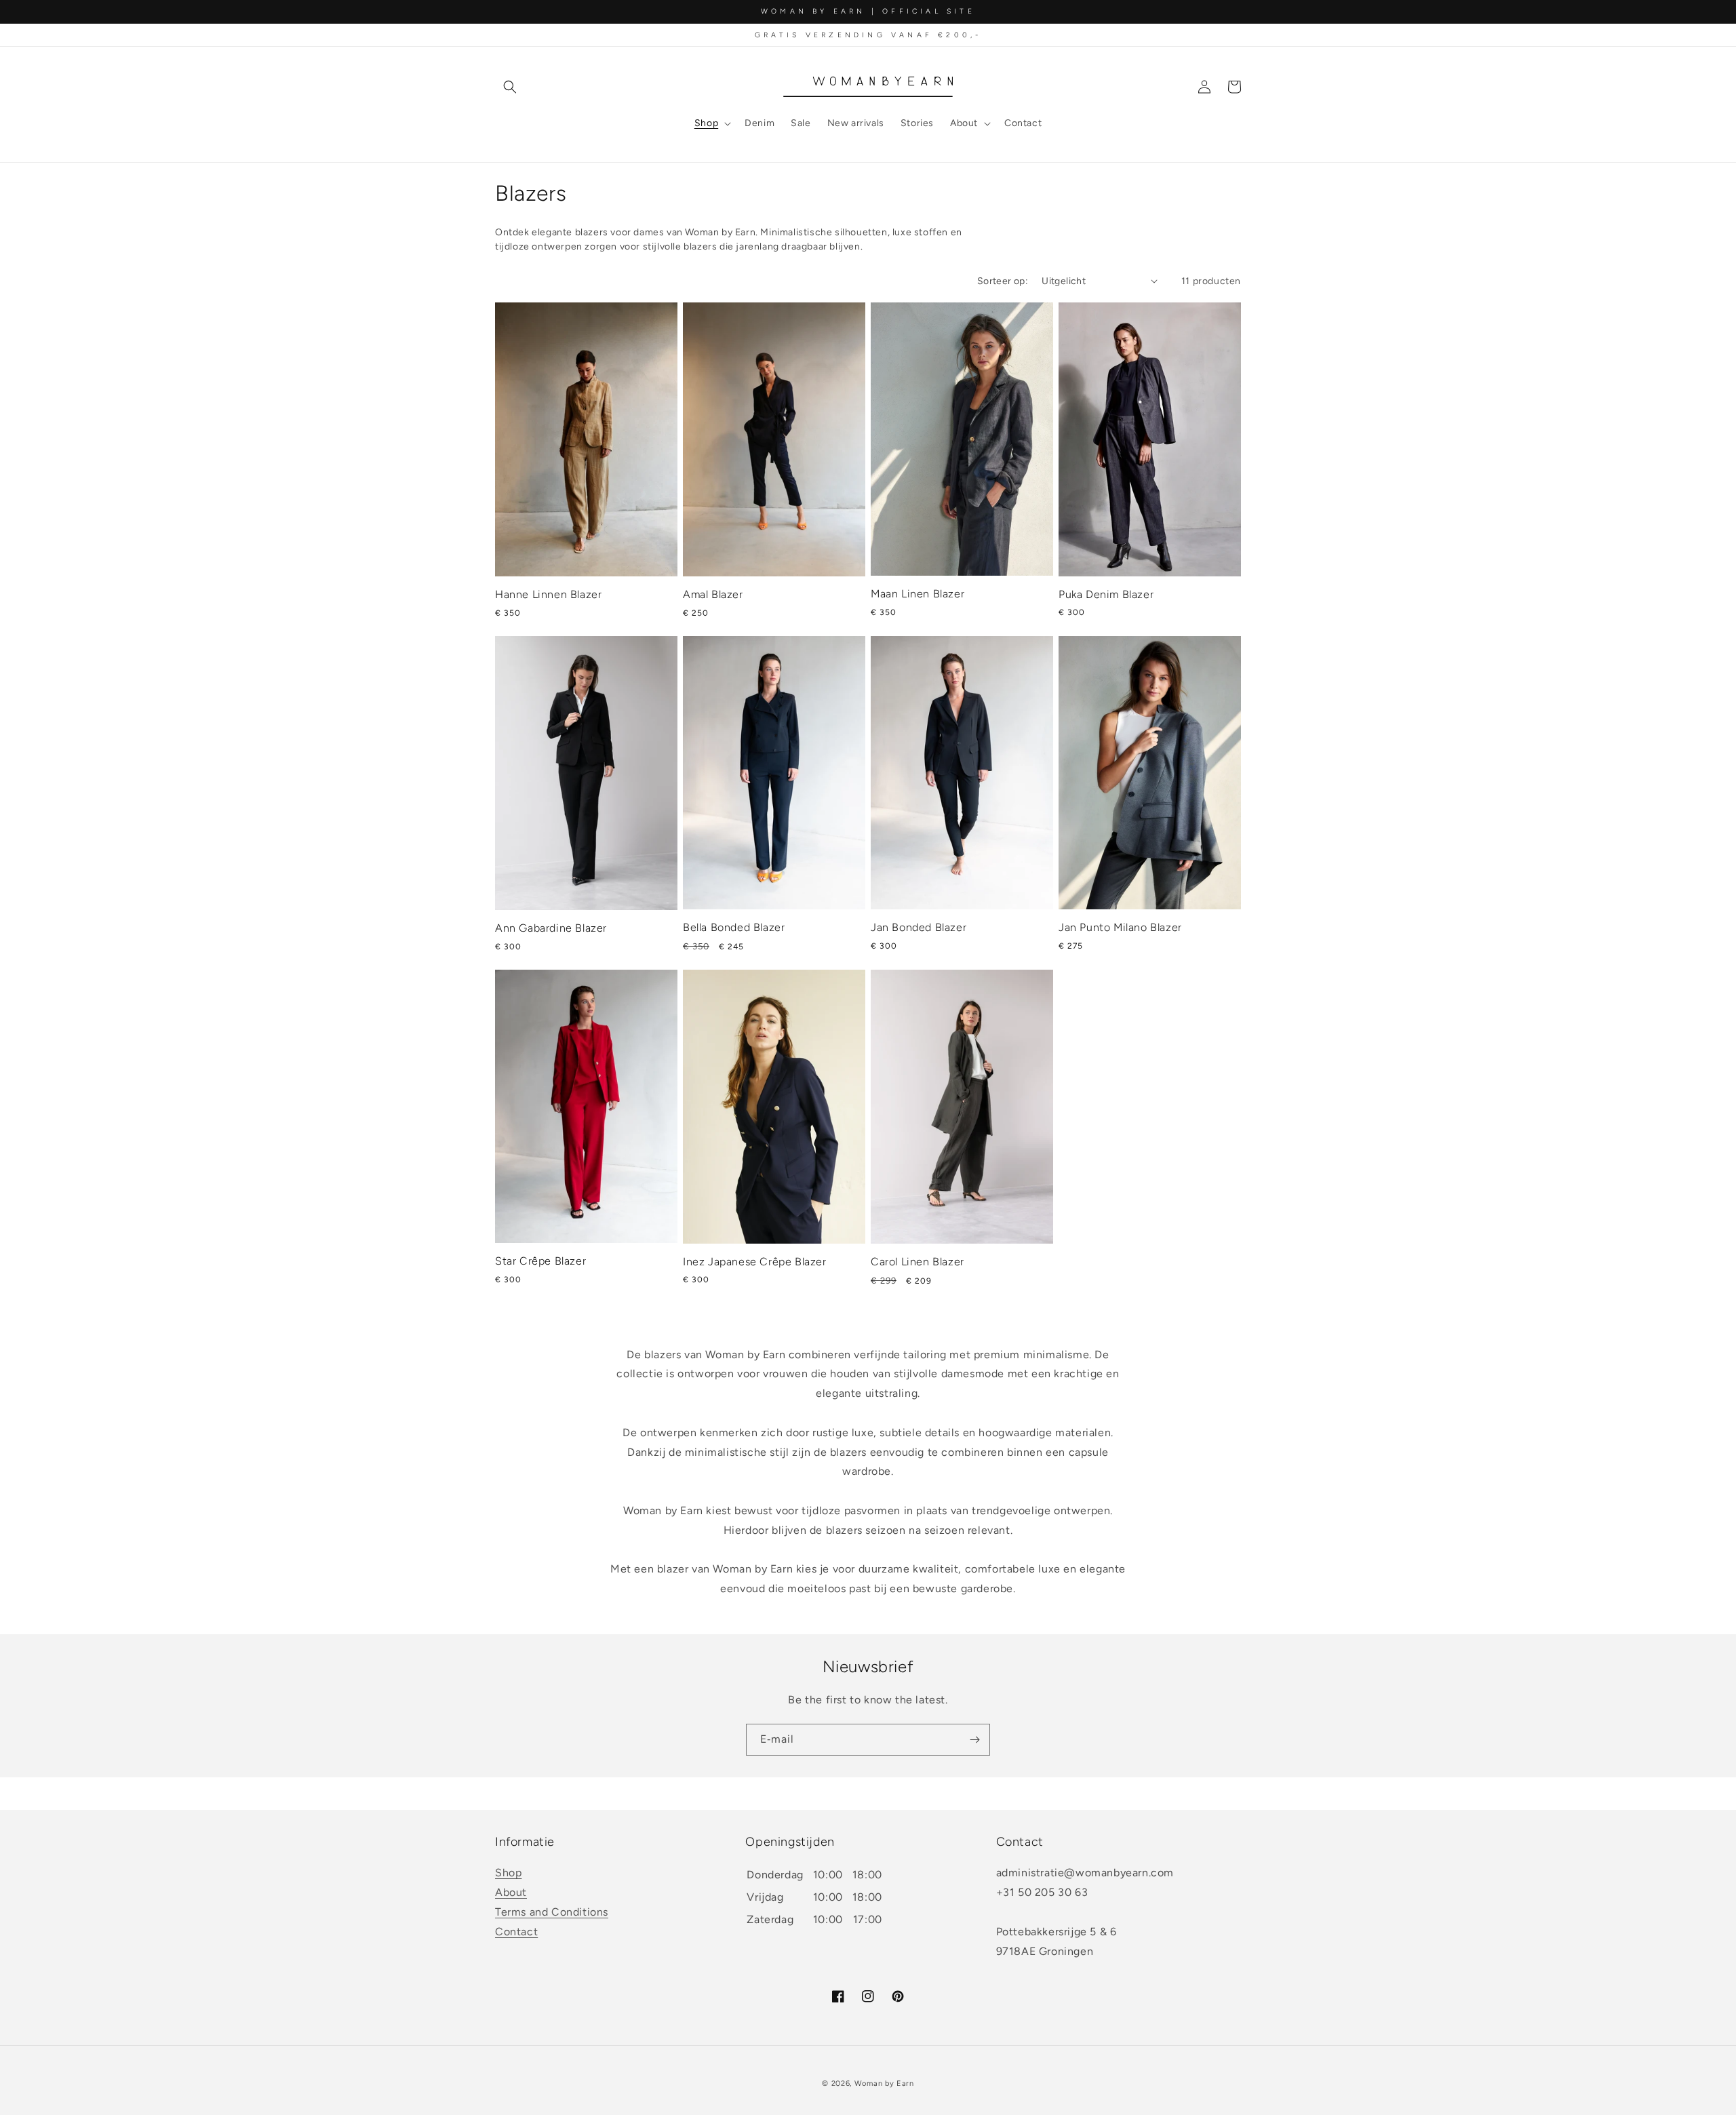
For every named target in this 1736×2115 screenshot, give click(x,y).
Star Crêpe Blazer (540, 1261)
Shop (508, 1873)
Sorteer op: (1003, 281)
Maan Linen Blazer (918, 594)
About (511, 1892)
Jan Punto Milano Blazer (1120, 927)
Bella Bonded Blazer (734, 927)
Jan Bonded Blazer (919, 927)
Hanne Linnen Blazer (548, 594)
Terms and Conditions (552, 1912)
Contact (516, 1932)
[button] (510, 87)
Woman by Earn (884, 2083)
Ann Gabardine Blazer (551, 928)
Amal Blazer (713, 594)
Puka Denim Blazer (1106, 594)
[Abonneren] (974, 1740)
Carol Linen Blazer (918, 1262)
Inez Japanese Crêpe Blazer (755, 1262)
